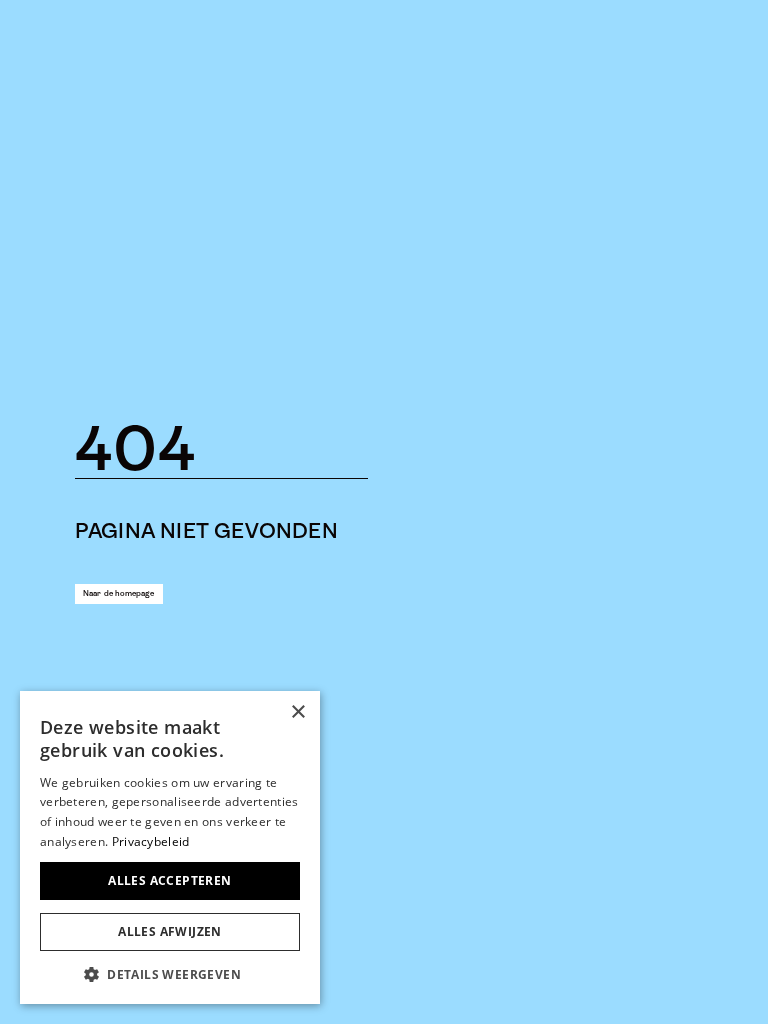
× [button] (297, 712)
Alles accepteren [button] (169, 880)
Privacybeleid (151, 841)
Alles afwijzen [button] (170, 931)
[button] (170, 974)
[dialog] (170, 847)
